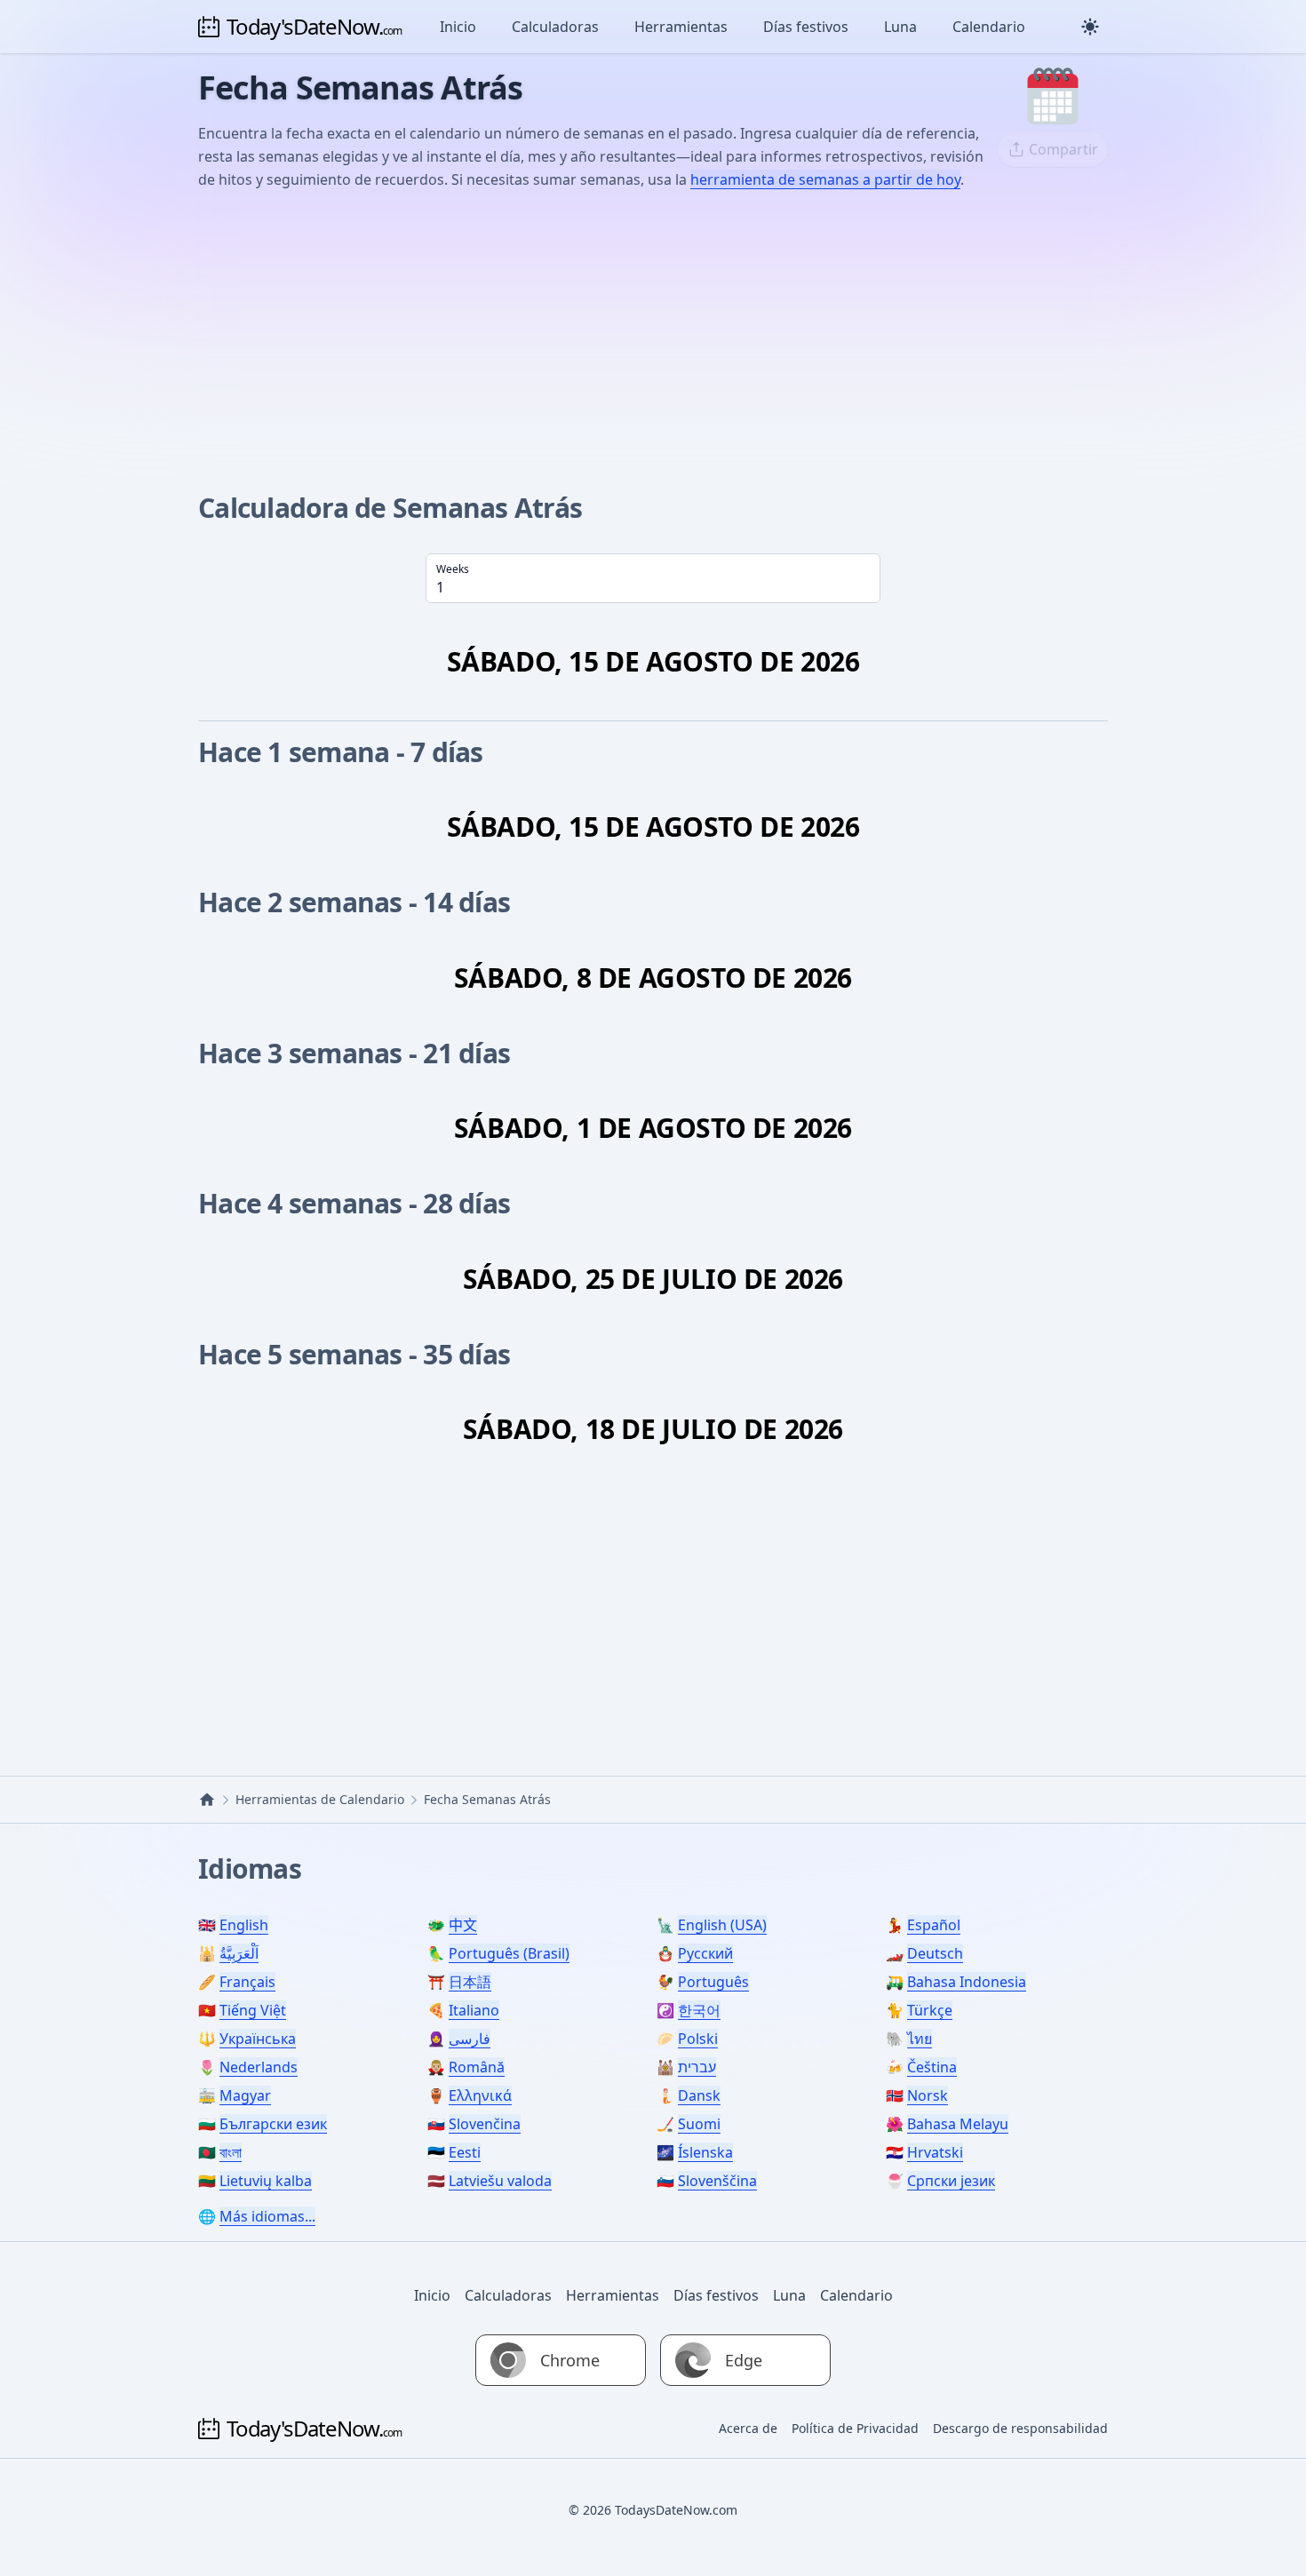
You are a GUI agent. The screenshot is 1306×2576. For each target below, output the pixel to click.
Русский (705, 1953)
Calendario (989, 27)
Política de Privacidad (855, 2428)
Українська (258, 2039)
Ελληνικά (480, 2095)
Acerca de (748, 2428)
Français (247, 1982)
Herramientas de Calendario (320, 1799)
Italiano (474, 2010)
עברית (697, 2067)
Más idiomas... (267, 2216)
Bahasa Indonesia (967, 1982)
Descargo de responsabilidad (1020, 2428)
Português (713, 1982)
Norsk (928, 2095)
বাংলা (231, 2152)
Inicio (458, 27)
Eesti (465, 2152)
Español (934, 1925)
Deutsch (935, 1953)
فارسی (470, 2039)
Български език (273, 2124)
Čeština (932, 2067)
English (244, 1925)
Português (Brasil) (509, 1953)
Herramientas (681, 27)
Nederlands (259, 2067)
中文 (463, 1925)
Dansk (699, 2095)
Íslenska (705, 2152)
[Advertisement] (653, 338)
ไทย (920, 2039)
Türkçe (930, 2010)
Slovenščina (717, 2181)
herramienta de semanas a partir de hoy (825, 179)
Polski (698, 2039)
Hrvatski (935, 2152)
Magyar (245, 2095)
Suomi (699, 2124)
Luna (900, 27)
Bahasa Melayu (958, 2124)
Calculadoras (555, 27)
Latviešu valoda (500, 2181)
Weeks (453, 569)
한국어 (699, 2010)
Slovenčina (485, 2124)
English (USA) (722, 1925)
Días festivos (806, 27)
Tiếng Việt (253, 2010)
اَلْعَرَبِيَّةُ (239, 1953)
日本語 (470, 1982)
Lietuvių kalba (266, 2181)
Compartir (1063, 149)
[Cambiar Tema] (1090, 27)
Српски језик (951, 2181)
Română (477, 2067)
